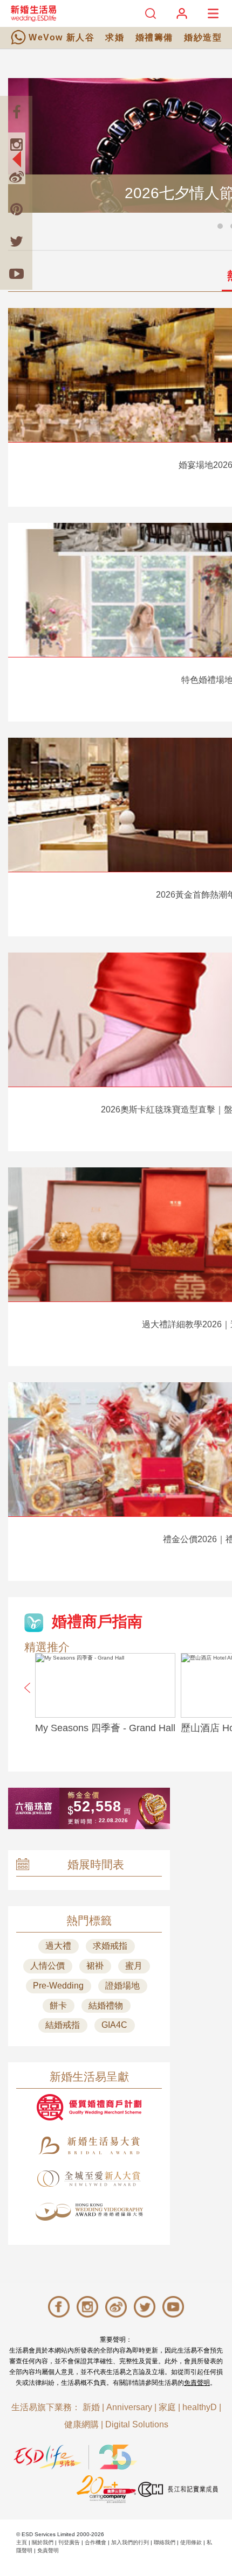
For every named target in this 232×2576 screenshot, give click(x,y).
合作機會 (95, 2542)
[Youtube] (16, 274)
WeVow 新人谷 (62, 37)
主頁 (22, 2542)
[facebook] (16, 112)
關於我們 (43, 2542)
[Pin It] (16, 209)
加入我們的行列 (130, 2542)
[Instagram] (16, 144)
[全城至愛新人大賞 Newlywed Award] (89, 2179)
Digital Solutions (137, 2424)
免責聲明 (197, 2383)
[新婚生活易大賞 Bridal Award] (89, 2145)
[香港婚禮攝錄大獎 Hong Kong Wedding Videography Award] (89, 2212)
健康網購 (81, 2424)
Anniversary (129, 2407)
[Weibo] (16, 177)
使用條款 (191, 2542)
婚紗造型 (203, 37)
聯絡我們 (165, 2542)
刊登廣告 (69, 2542)
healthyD (200, 2407)
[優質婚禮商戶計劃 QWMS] (89, 2107)
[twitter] (16, 241)
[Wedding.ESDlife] (33, 13)
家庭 (167, 2407)
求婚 (115, 37)
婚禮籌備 (154, 37)
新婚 (91, 2407)
